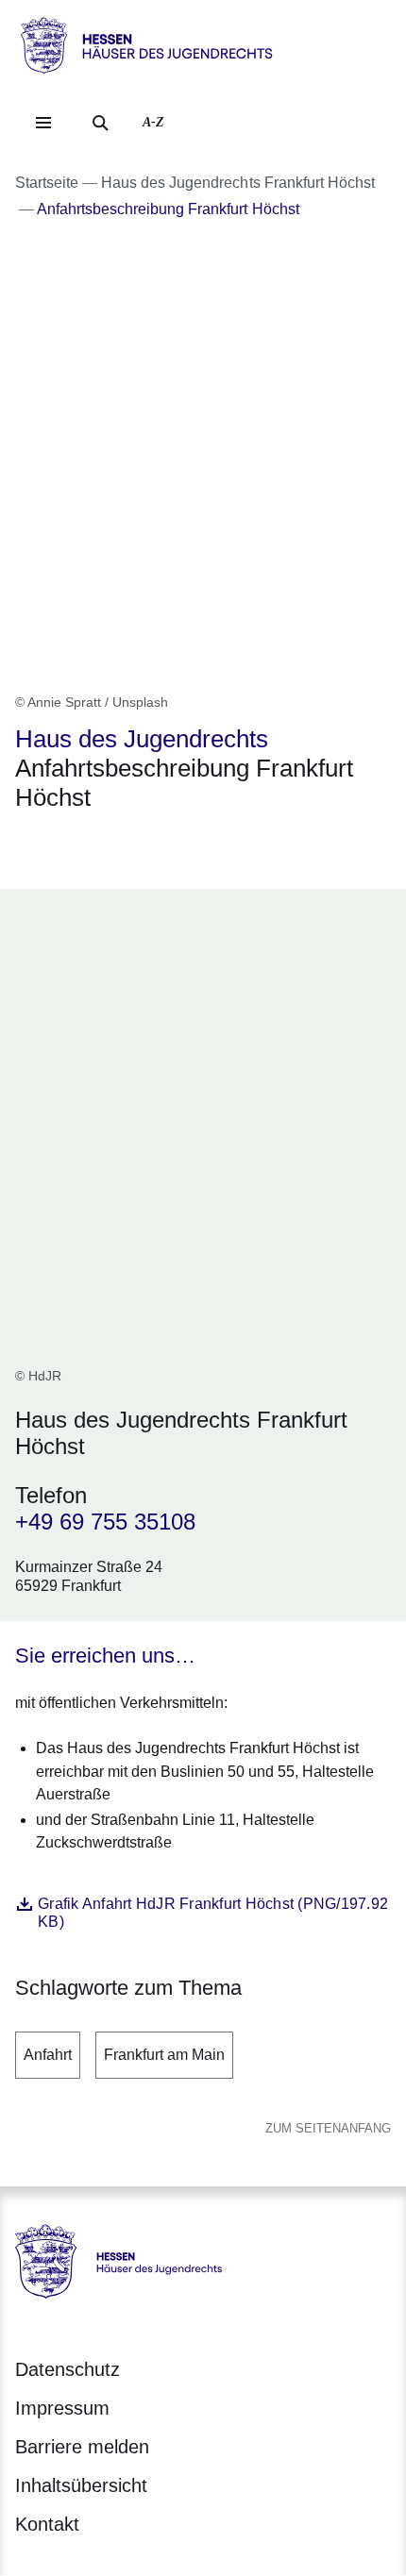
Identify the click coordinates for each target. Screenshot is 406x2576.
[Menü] (43, 123)
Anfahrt (48, 2055)
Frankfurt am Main (164, 2055)
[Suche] (100, 123)
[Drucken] (177, 847)
